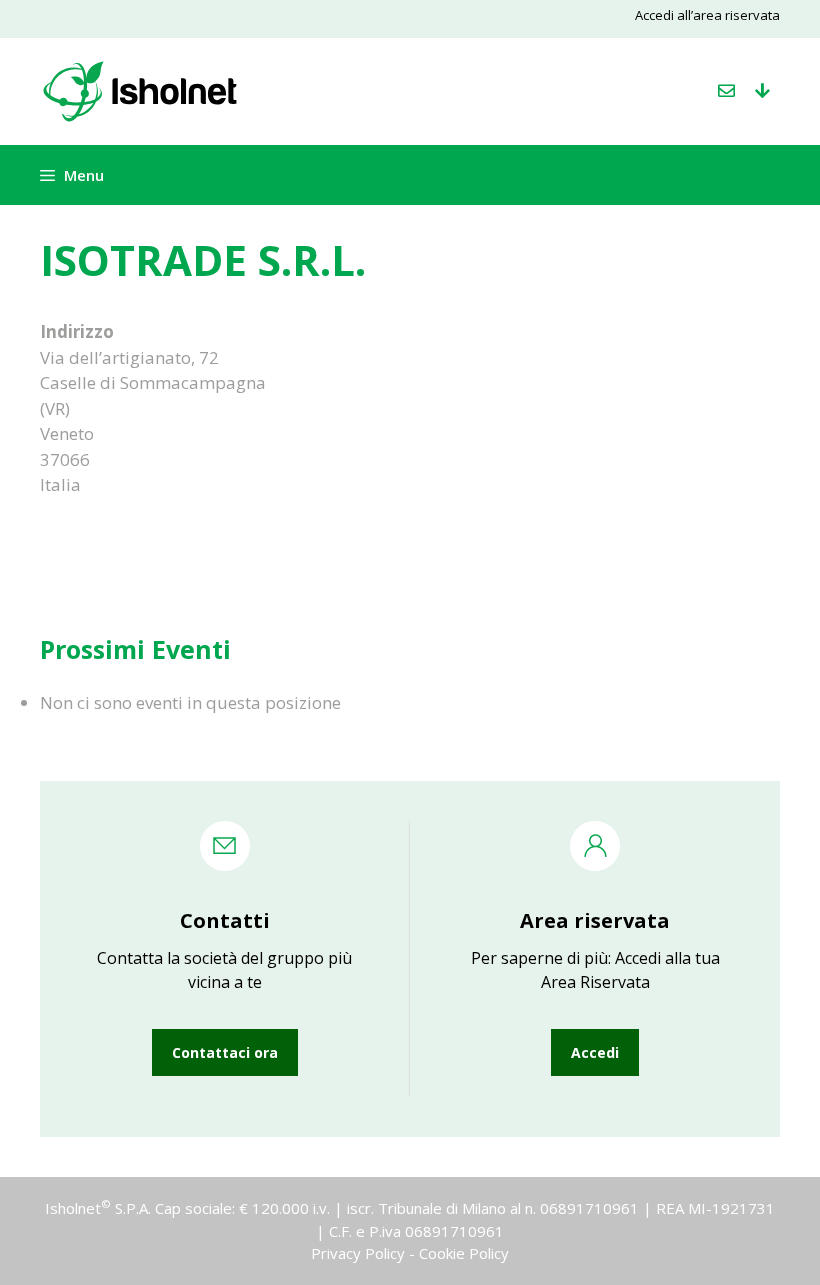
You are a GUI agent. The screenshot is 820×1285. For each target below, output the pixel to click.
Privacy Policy (358, 1253)
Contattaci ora (225, 1052)
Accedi (595, 1052)
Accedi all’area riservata (707, 15)
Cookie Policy (464, 1253)
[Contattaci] (726, 91)
